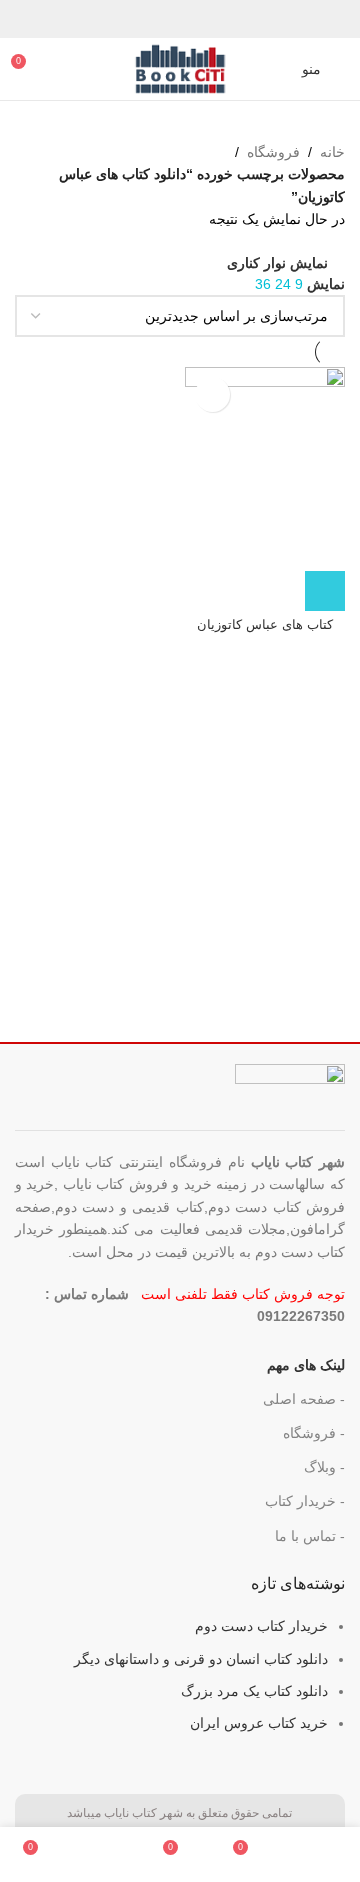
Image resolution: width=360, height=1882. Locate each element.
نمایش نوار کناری (277, 262)
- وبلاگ (324, 1467)
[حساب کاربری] (274, 69)
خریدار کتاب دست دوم (261, 1626)
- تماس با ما (310, 1536)
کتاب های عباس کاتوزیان (265, 625)
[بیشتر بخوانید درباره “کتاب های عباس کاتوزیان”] (325, 591)
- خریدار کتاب (305, 1501)
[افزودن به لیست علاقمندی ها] (212, 394)
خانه (332, 152)
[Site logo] (179, 68)
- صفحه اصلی (304, 1399)
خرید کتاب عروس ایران (259, 1723)
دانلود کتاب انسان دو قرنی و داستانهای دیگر (201, 1659)
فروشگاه (273, 152)
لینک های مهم (306, 1365)
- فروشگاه (314, 1433)
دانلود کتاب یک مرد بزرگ (254, 1691)
